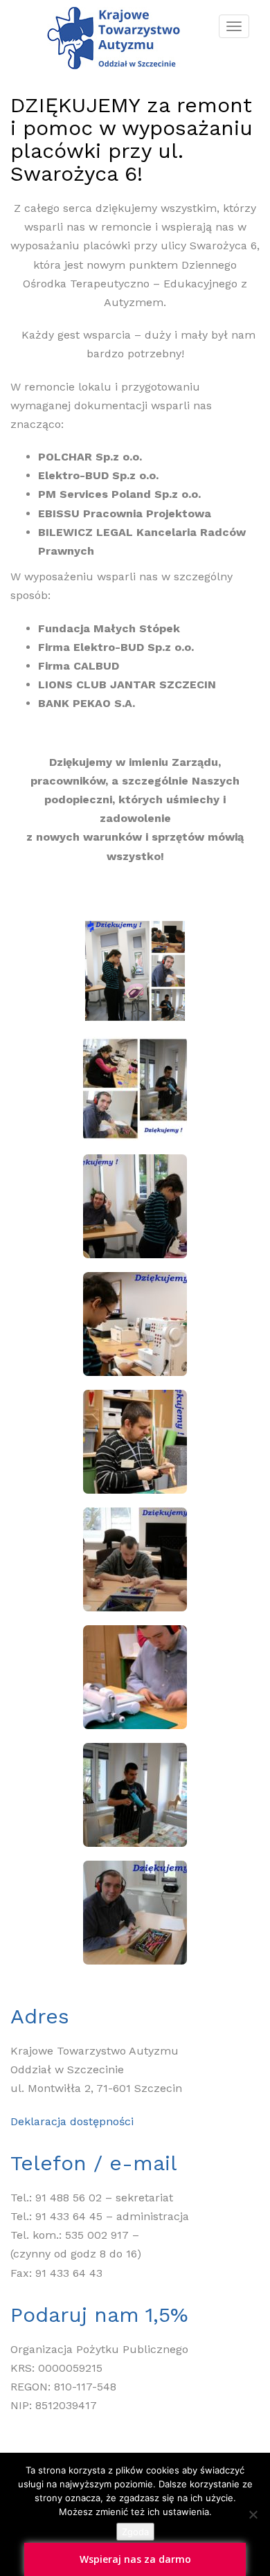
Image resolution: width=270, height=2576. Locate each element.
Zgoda (135, 2532)
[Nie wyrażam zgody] (253, 2514)
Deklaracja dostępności (72, 2121)
